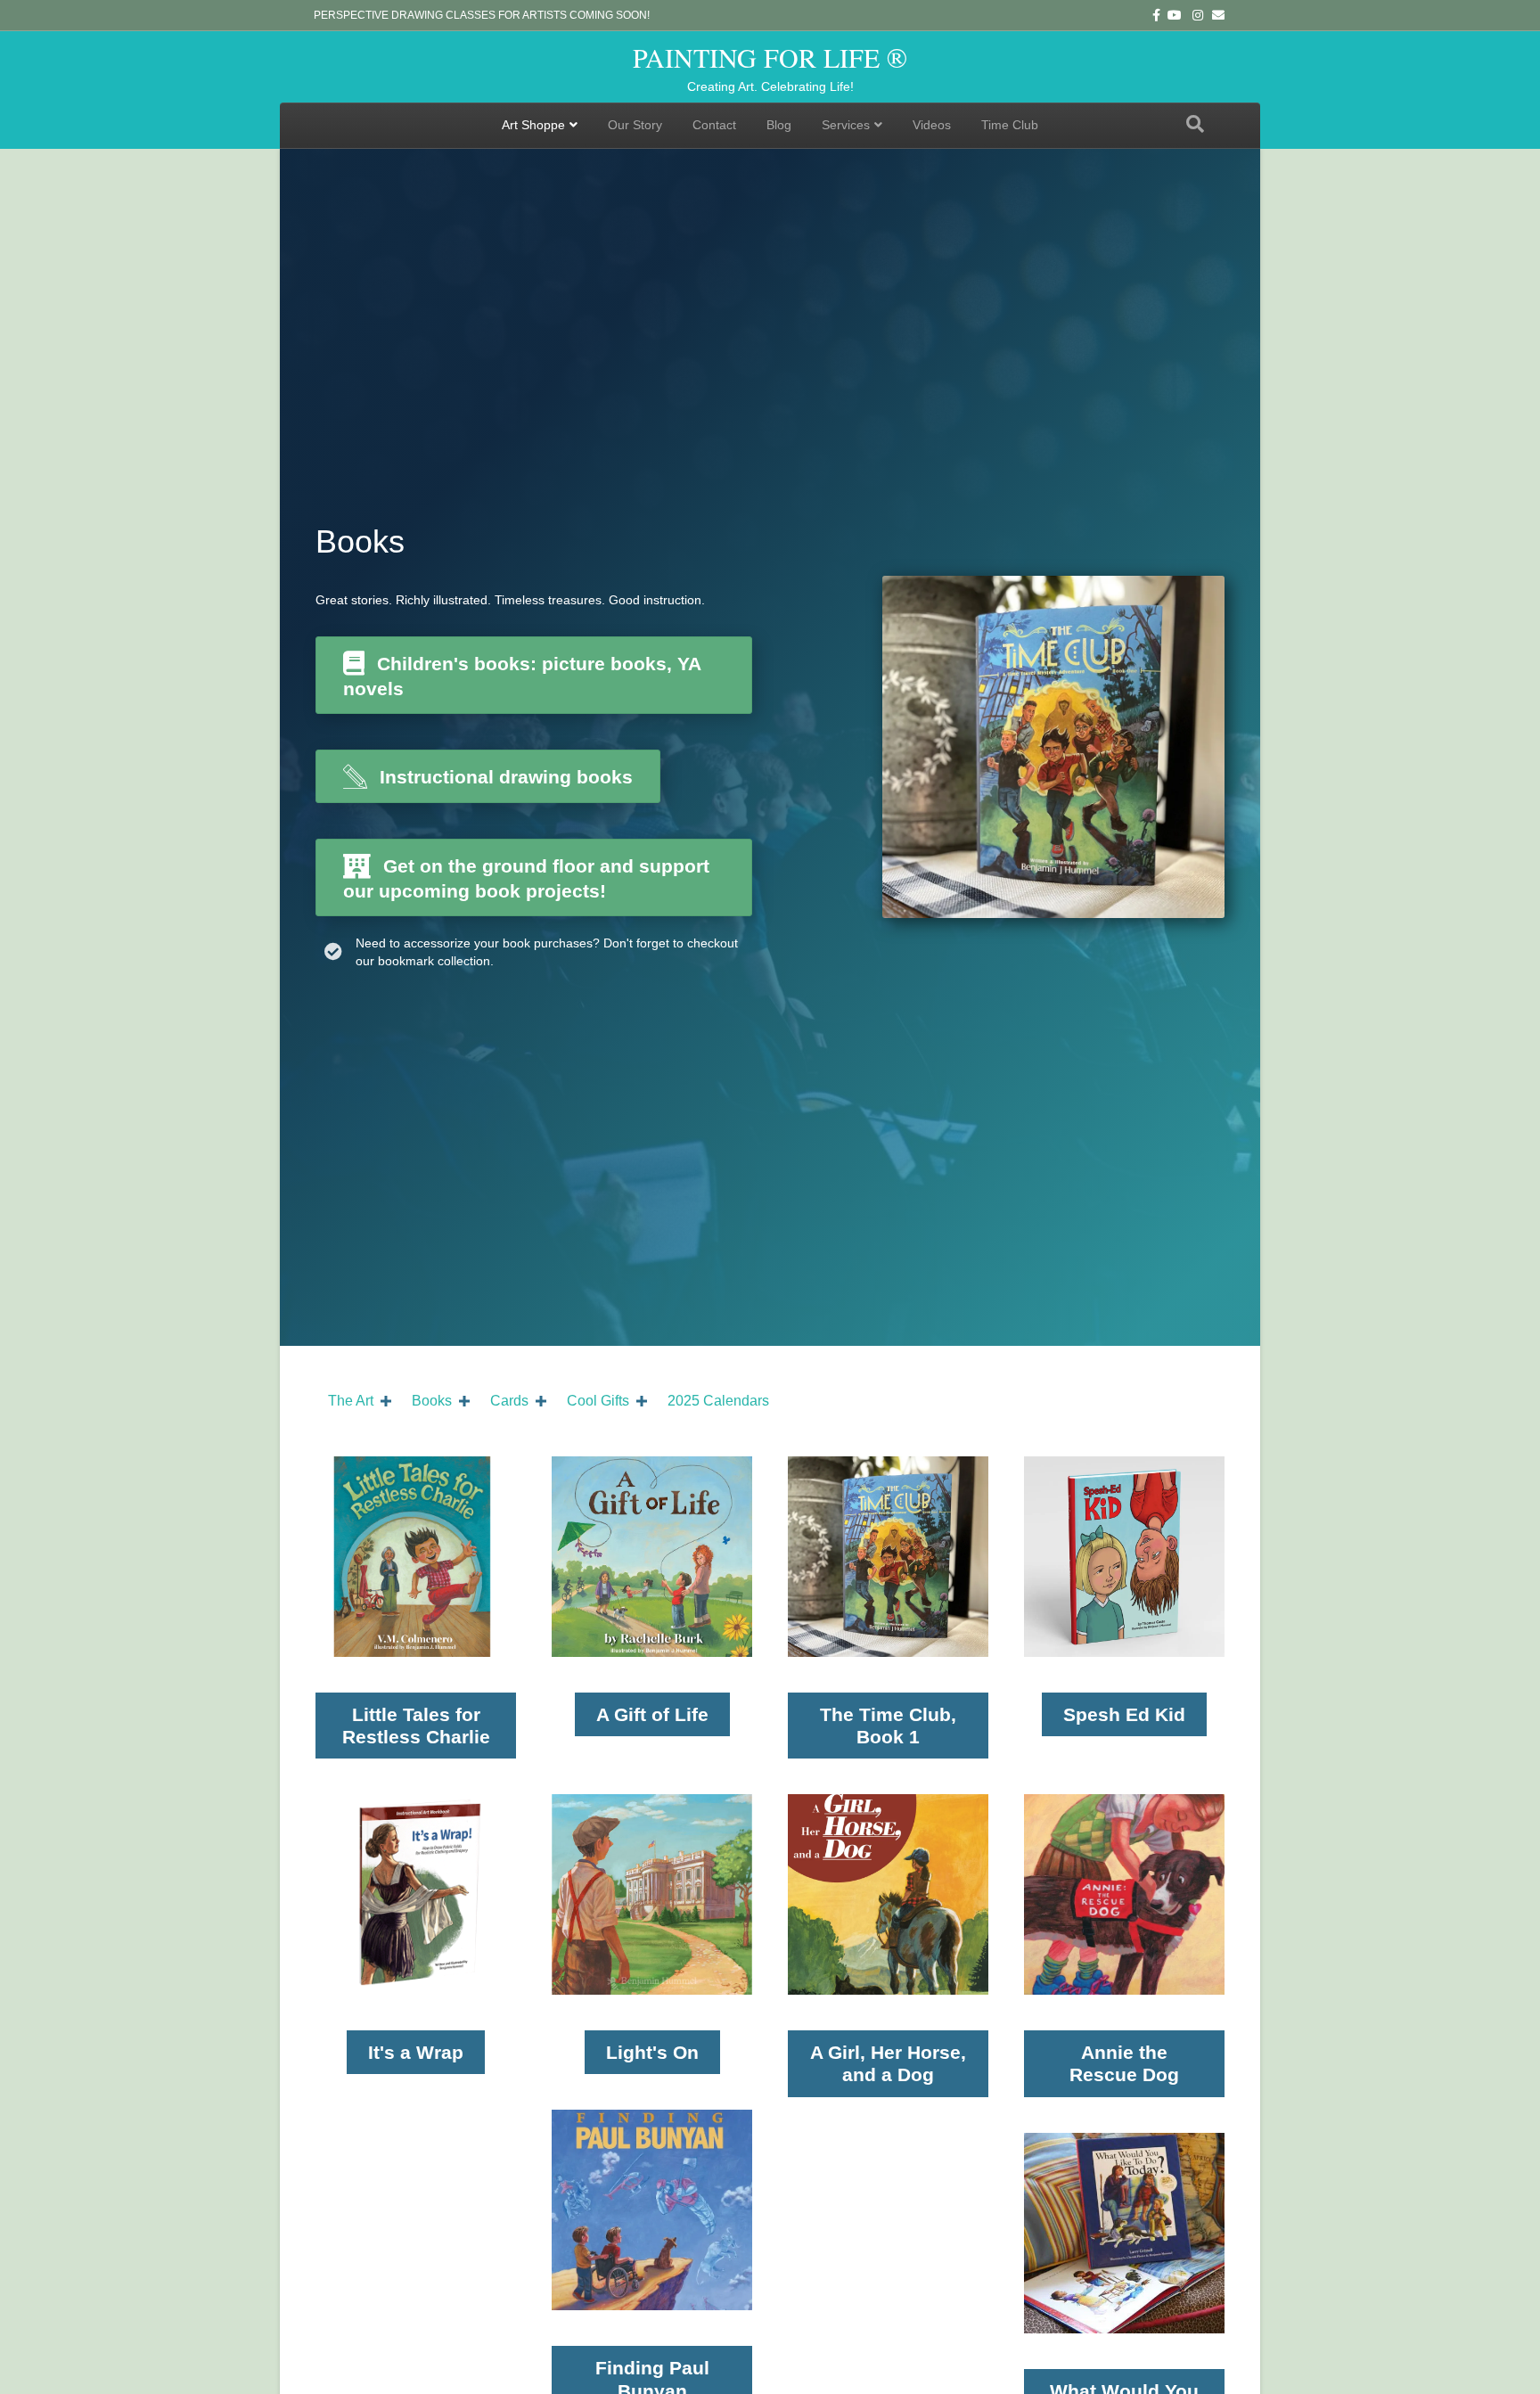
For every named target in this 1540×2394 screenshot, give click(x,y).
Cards (509, 1401)
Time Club (1010, 125)
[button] (386, 1401)
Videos (932, 125)
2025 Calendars (718, 1401)
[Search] (1195, 124)
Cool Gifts (598, 1401)
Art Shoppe (533, 125)
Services (846, 125)
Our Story (635, 125)
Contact (714, 125)
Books (432, 1401)
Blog (779, 125)
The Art (351, 1401)
